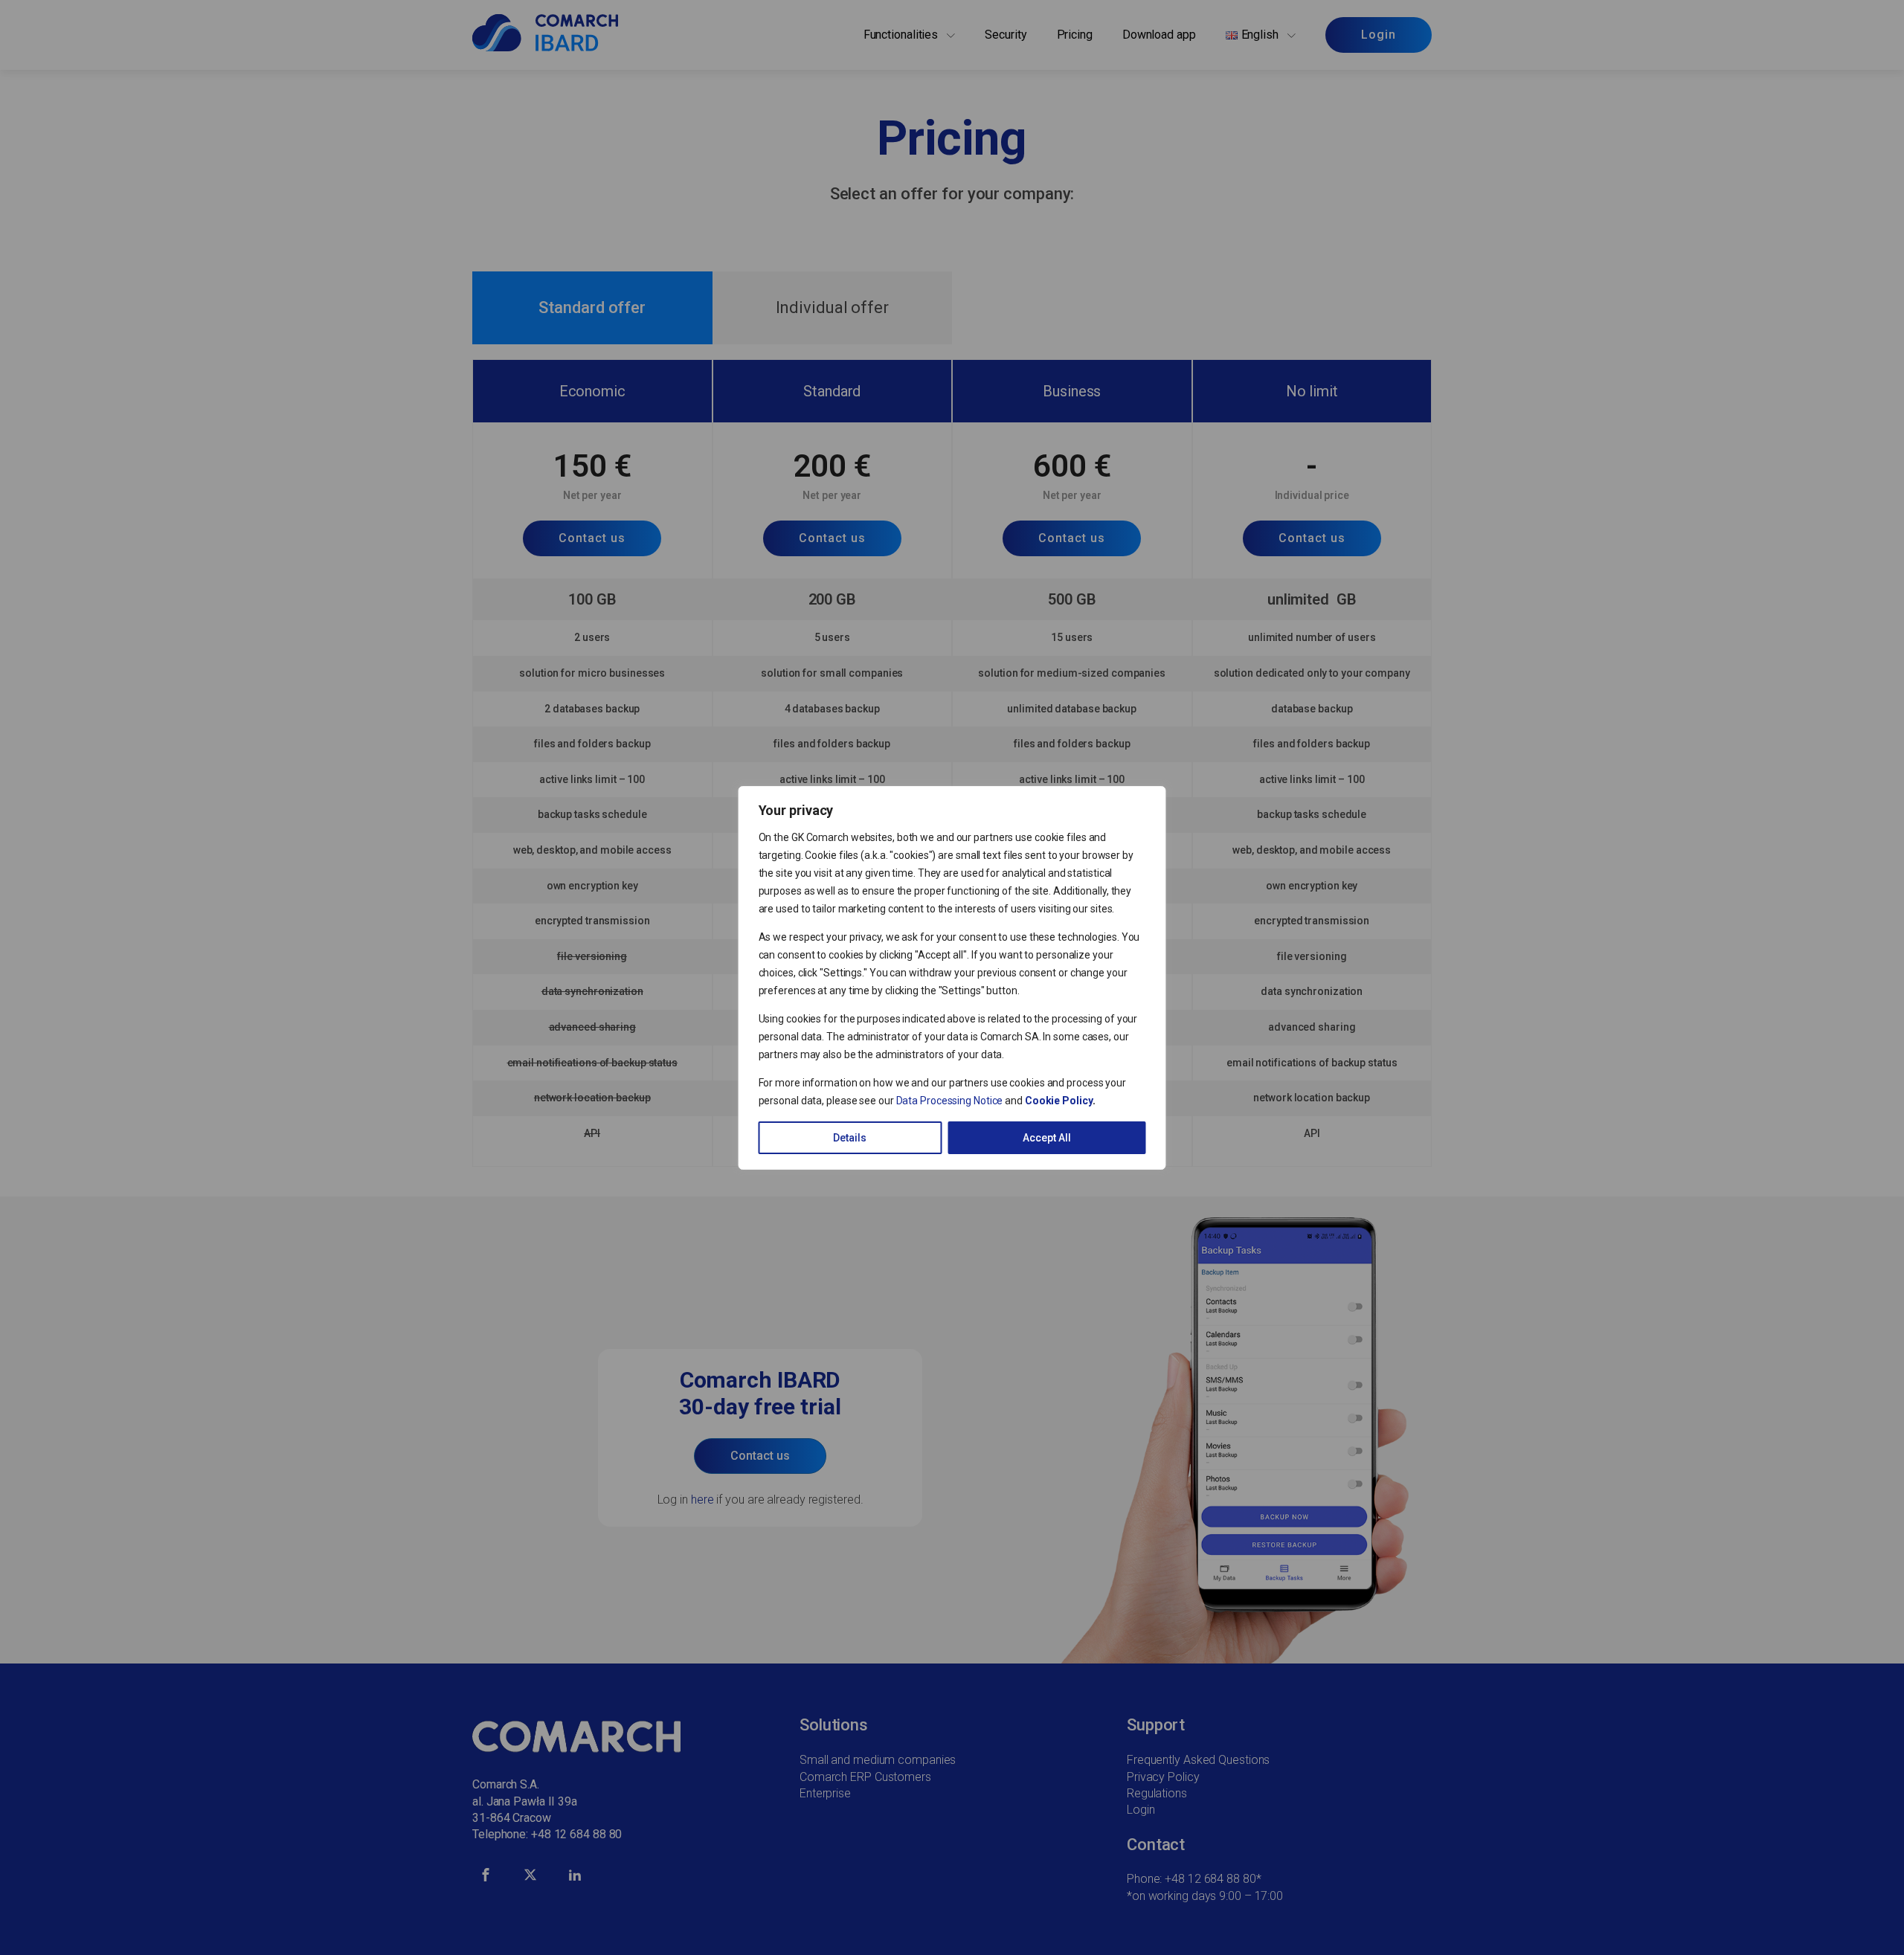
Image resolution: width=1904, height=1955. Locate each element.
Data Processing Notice (950, 1101)
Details (850, 1138)
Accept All (1047, 1138)
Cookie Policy (1059, 1101)
